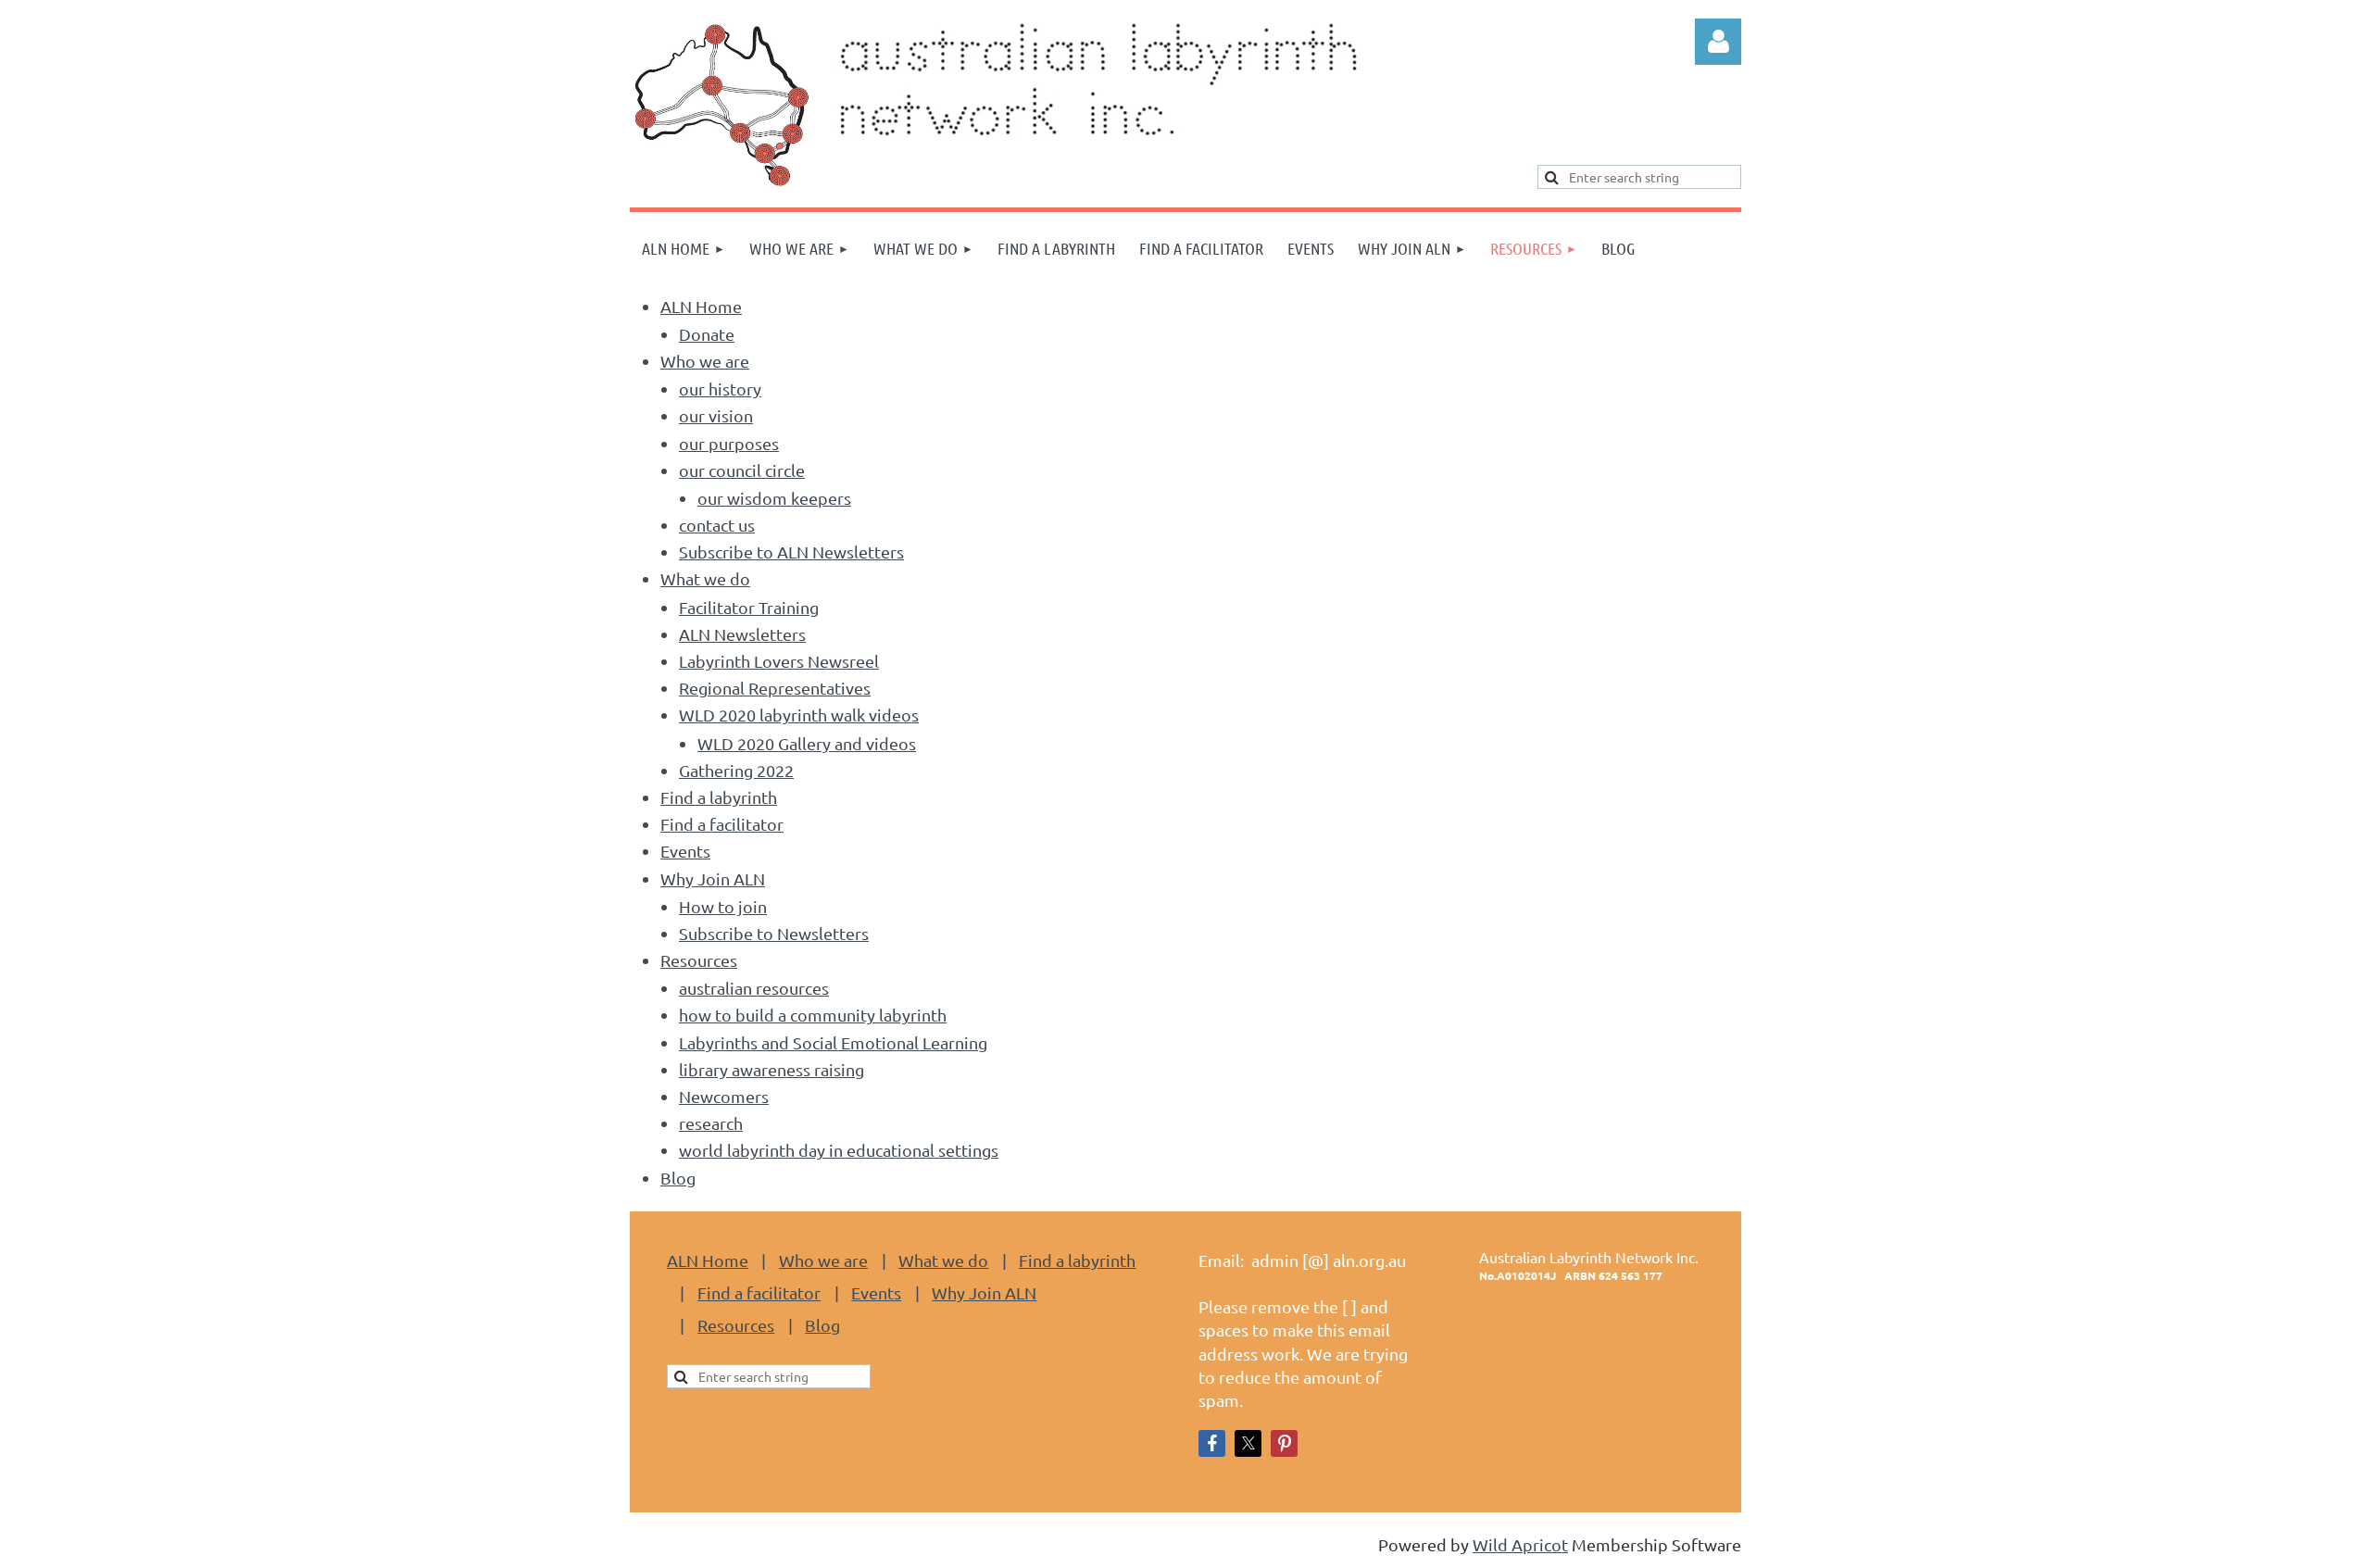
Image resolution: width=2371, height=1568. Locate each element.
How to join (723, 906)
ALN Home (701, 306)
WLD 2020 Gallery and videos (807, 743)
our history (720, 389)
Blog (678, 1178)
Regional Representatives (775, 688)
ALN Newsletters (742, 634)
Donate (707, 334)
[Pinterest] (1284, 1443)
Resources (699, 960)
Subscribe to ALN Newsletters (791, 552)
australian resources (754, 988)
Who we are (705, 361)
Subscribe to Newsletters (774, 933)
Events (685, 851)
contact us (717, 525)
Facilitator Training (749, 607)
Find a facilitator (722, 824)
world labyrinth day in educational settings (839, 1150)
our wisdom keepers (774, 498)
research (711, 1123)
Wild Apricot (1520, 1544)
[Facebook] (1212, 1443)
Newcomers (724, 1096)
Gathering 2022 (736, 770)
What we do (705, 578)
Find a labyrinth (719, 797)
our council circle (742, 470)
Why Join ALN (713, 878)
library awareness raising (772, 1069)
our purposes (729, 443)
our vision (716, 415)
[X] (1248, 1443)
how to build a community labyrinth (813, 1015)
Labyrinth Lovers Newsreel (779, 661)
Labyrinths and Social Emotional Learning (833, 1042)
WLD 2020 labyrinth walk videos (799, 715)
